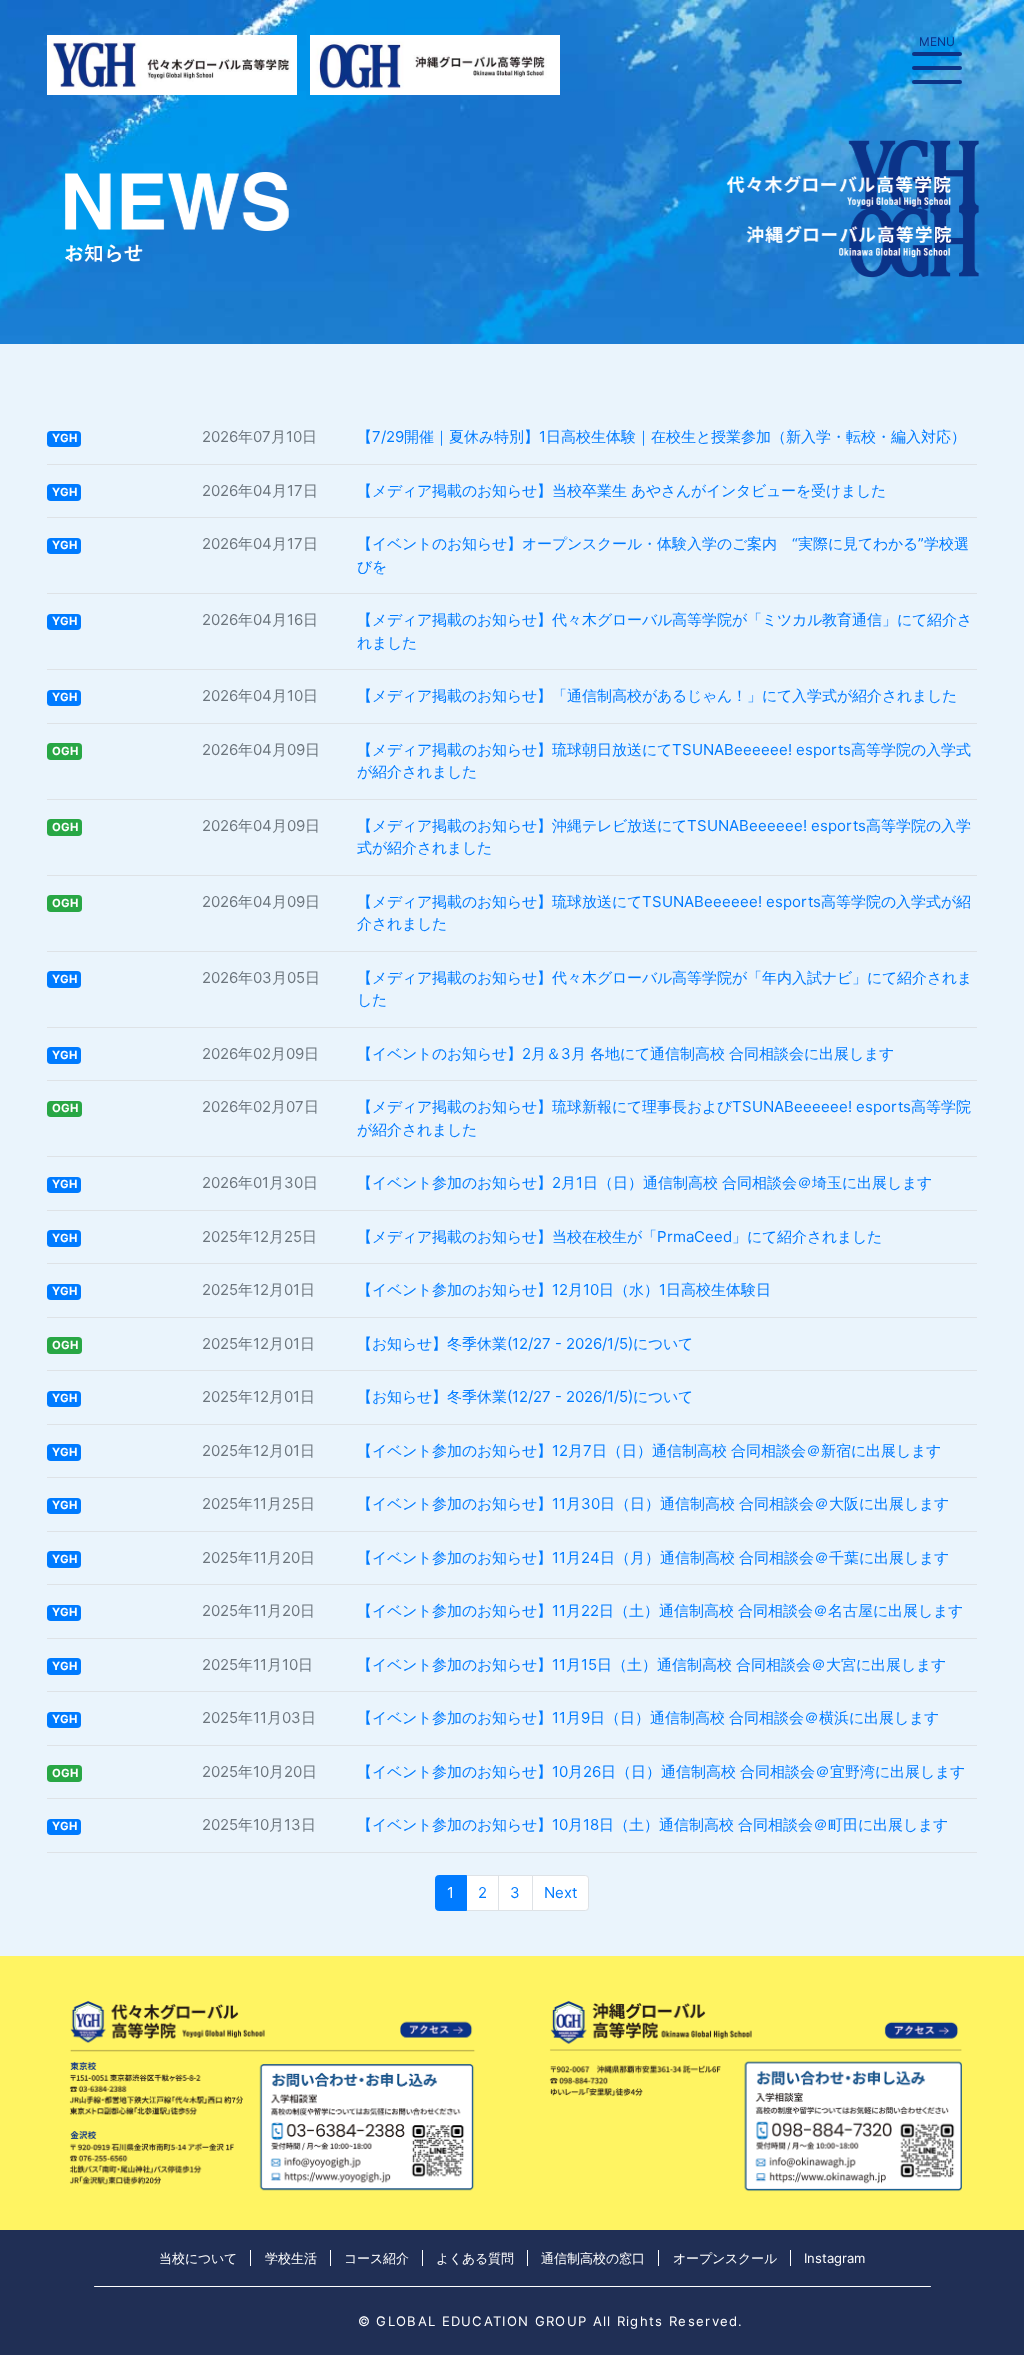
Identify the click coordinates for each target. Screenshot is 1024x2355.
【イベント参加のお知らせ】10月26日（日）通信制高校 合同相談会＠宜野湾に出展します (661, 1771)
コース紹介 (376, 2258)
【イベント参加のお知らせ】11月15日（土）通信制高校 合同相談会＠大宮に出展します (651, 1664)
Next (560, 1892)
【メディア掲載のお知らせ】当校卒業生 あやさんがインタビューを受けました (621, 490)
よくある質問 (475, 2258)
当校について (198, 2258)
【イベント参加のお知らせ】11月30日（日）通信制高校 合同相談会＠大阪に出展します (653, 1503)
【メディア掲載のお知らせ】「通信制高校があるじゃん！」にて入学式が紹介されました (657, 695)
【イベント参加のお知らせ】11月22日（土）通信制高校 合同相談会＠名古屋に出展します (660, 1610)
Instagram (834, 2258)
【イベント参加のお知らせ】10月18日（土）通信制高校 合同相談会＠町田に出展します (652, 1824)
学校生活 (291, 2258)
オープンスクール (725, 2258)
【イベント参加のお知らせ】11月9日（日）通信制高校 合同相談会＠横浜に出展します (648, 1717)
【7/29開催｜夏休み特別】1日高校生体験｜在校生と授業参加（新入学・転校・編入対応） (661, 436)
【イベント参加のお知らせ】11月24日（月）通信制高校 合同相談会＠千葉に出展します (653, 1557)
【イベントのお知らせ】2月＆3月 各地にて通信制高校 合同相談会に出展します (625, 1053)
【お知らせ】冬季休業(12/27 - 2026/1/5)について (525, 1343)
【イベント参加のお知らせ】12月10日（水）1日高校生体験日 (564, 1289)
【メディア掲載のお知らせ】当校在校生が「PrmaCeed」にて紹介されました (619, 1236)
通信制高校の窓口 (593, 2258)
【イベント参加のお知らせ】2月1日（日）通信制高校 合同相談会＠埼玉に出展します (644, 1182)
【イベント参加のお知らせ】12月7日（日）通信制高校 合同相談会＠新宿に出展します (649, 1450)
